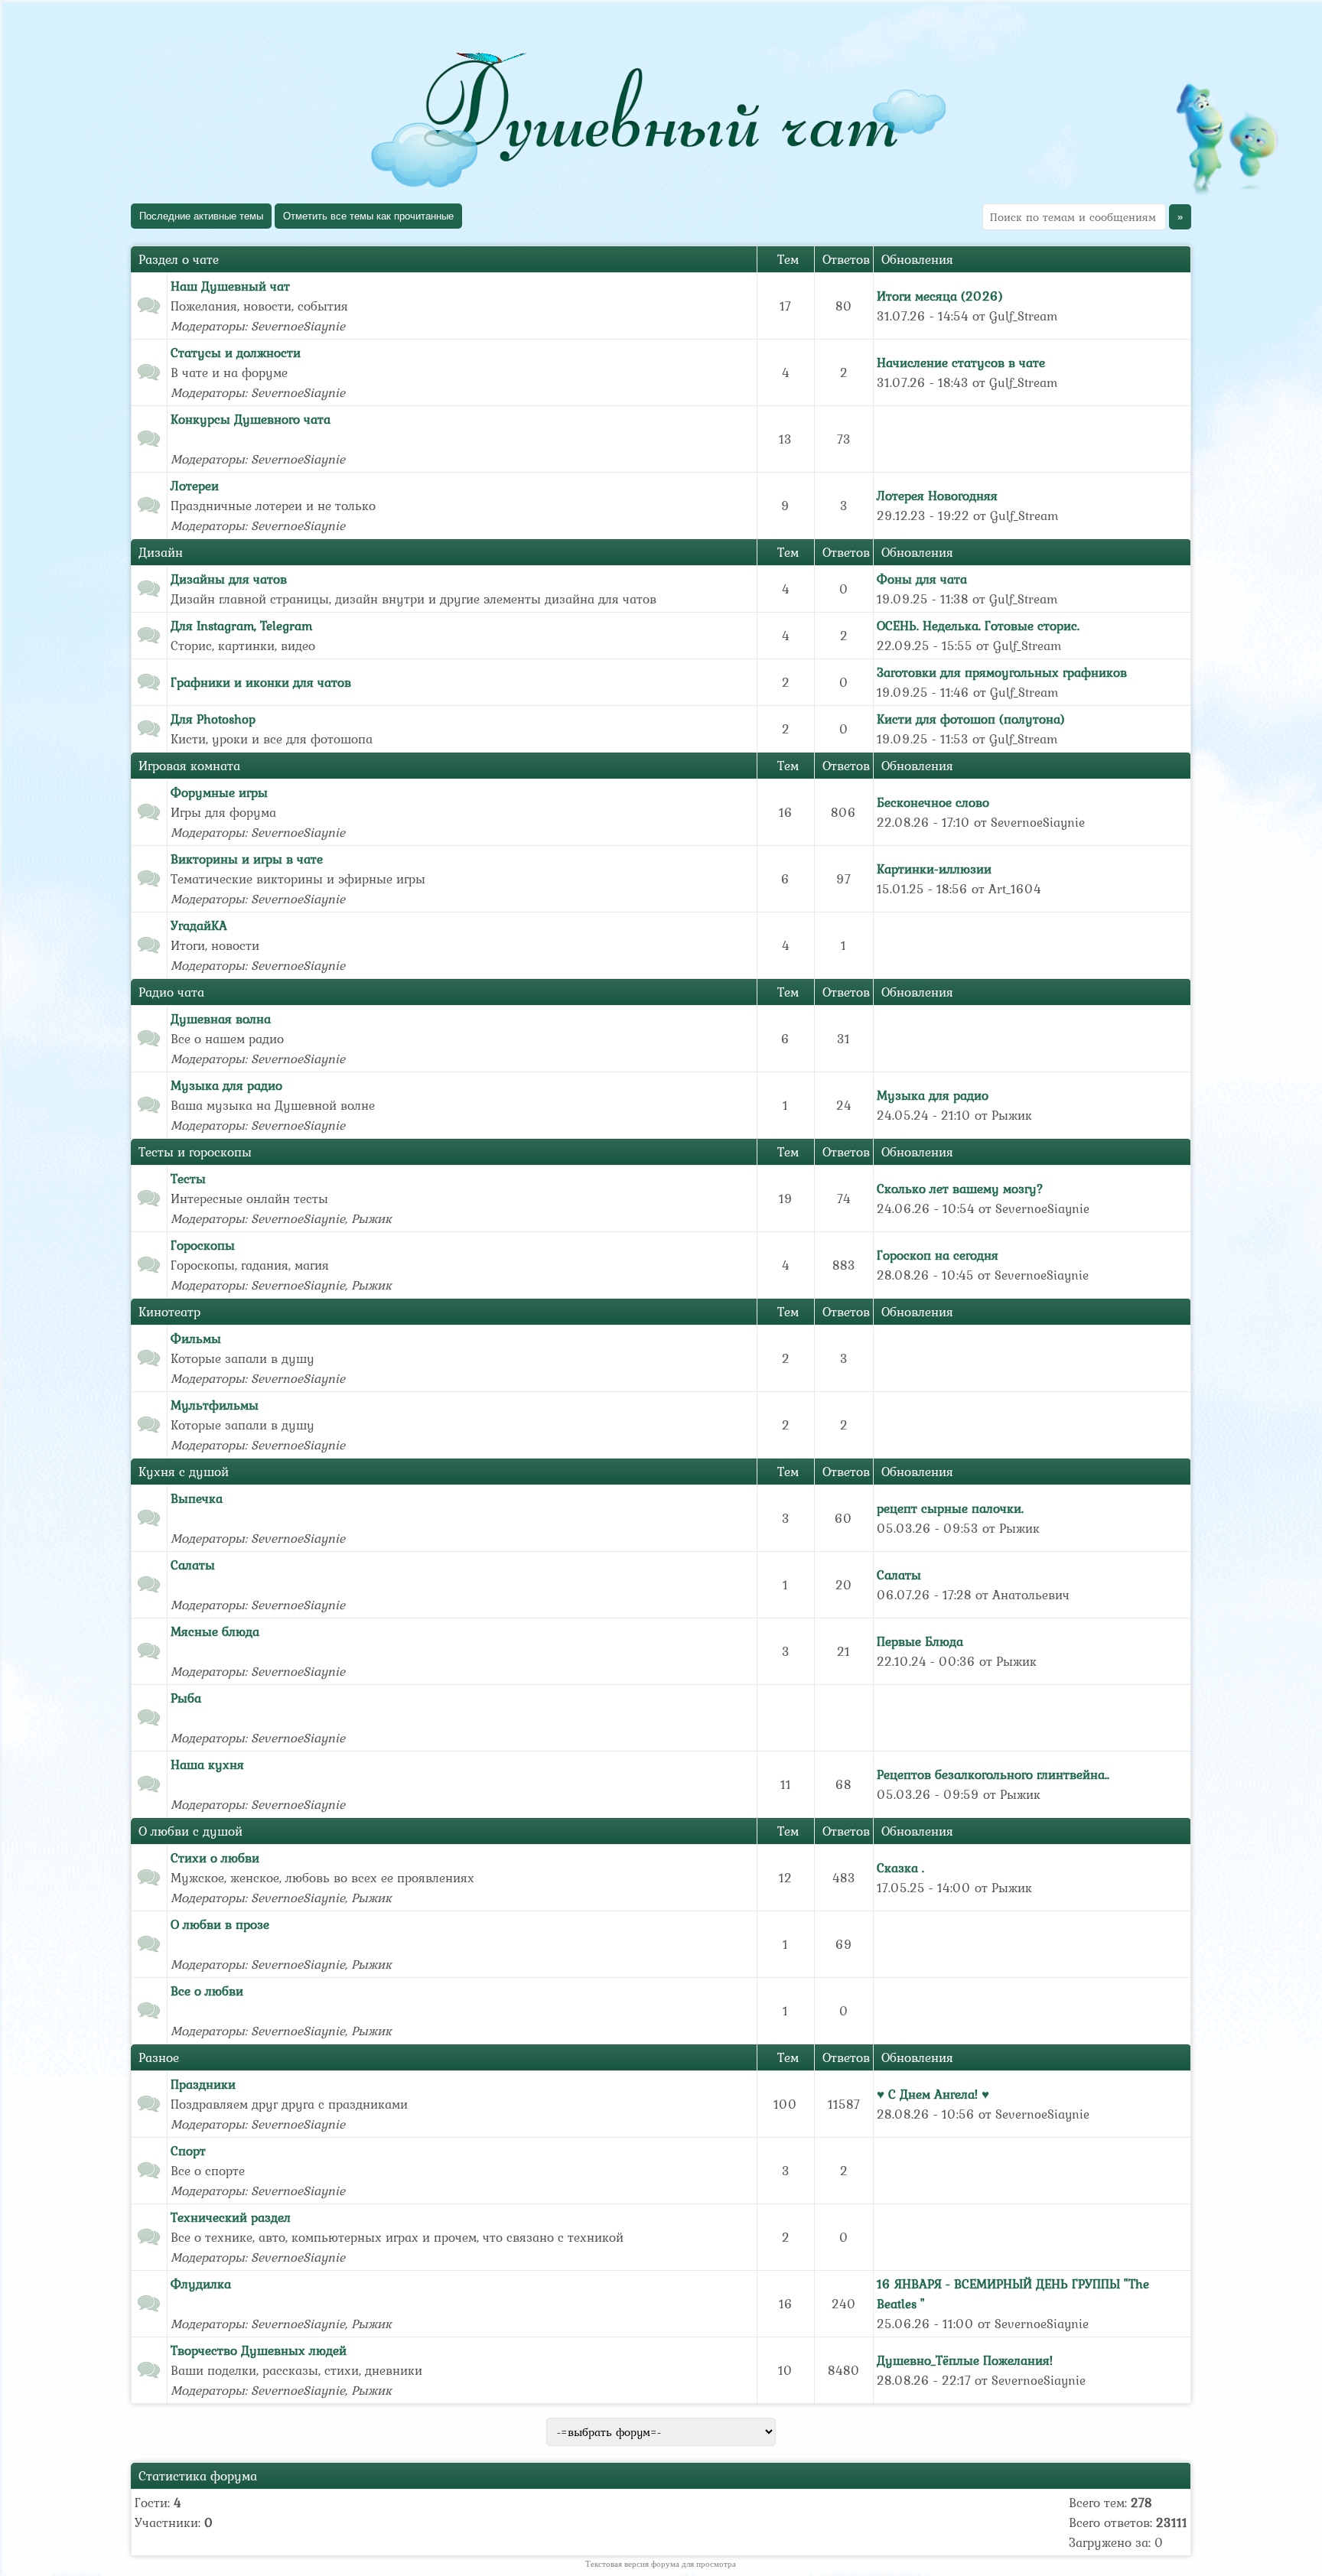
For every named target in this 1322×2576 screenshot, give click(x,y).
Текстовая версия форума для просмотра (661, 2564)
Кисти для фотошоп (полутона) (971, 719)
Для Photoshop (213, 719)
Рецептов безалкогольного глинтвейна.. (993, 1774)
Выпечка (197, 1498)
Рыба (186, 1698)
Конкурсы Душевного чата (251, 419)
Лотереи (195, 486)
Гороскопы (203, 1245)
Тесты (188, 1179)
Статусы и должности (236, 353)
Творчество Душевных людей (259, 2350)
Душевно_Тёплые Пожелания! (965, 2360)
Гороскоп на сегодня (938, 1255)
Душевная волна (221, 1019)
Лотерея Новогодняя (937, 496)
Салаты (193, 1565)
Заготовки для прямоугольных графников (1002, 672)
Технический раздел (231, 2217)
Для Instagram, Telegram (241, 626)
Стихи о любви (215, 1858)
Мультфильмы (215, 1405)
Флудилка (201, 2284)
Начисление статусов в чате (961, 363)
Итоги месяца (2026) (940, 296)
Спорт (188, 2151)
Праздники (203, 2084)
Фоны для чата (922, 579)
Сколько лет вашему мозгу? (960, 1189)
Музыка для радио (226, 1085)
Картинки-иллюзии (934, 869)
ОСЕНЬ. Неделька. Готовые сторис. (978, 626)
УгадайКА (199, 925)
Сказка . (900, 1868)
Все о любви (207, 1991)
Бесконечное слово (933, 802)
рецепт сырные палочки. (950, 1508)
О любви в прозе (220, 1924)
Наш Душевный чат (230, 286)
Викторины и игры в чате (247, 859)
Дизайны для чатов (229, 579)
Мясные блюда (215, 1631)
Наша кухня (207, 1764)
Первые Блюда (920, 1641)
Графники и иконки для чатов (261, 682)
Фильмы (196, 1338)
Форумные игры (219, 792)
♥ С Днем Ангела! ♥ (933, 2094)
